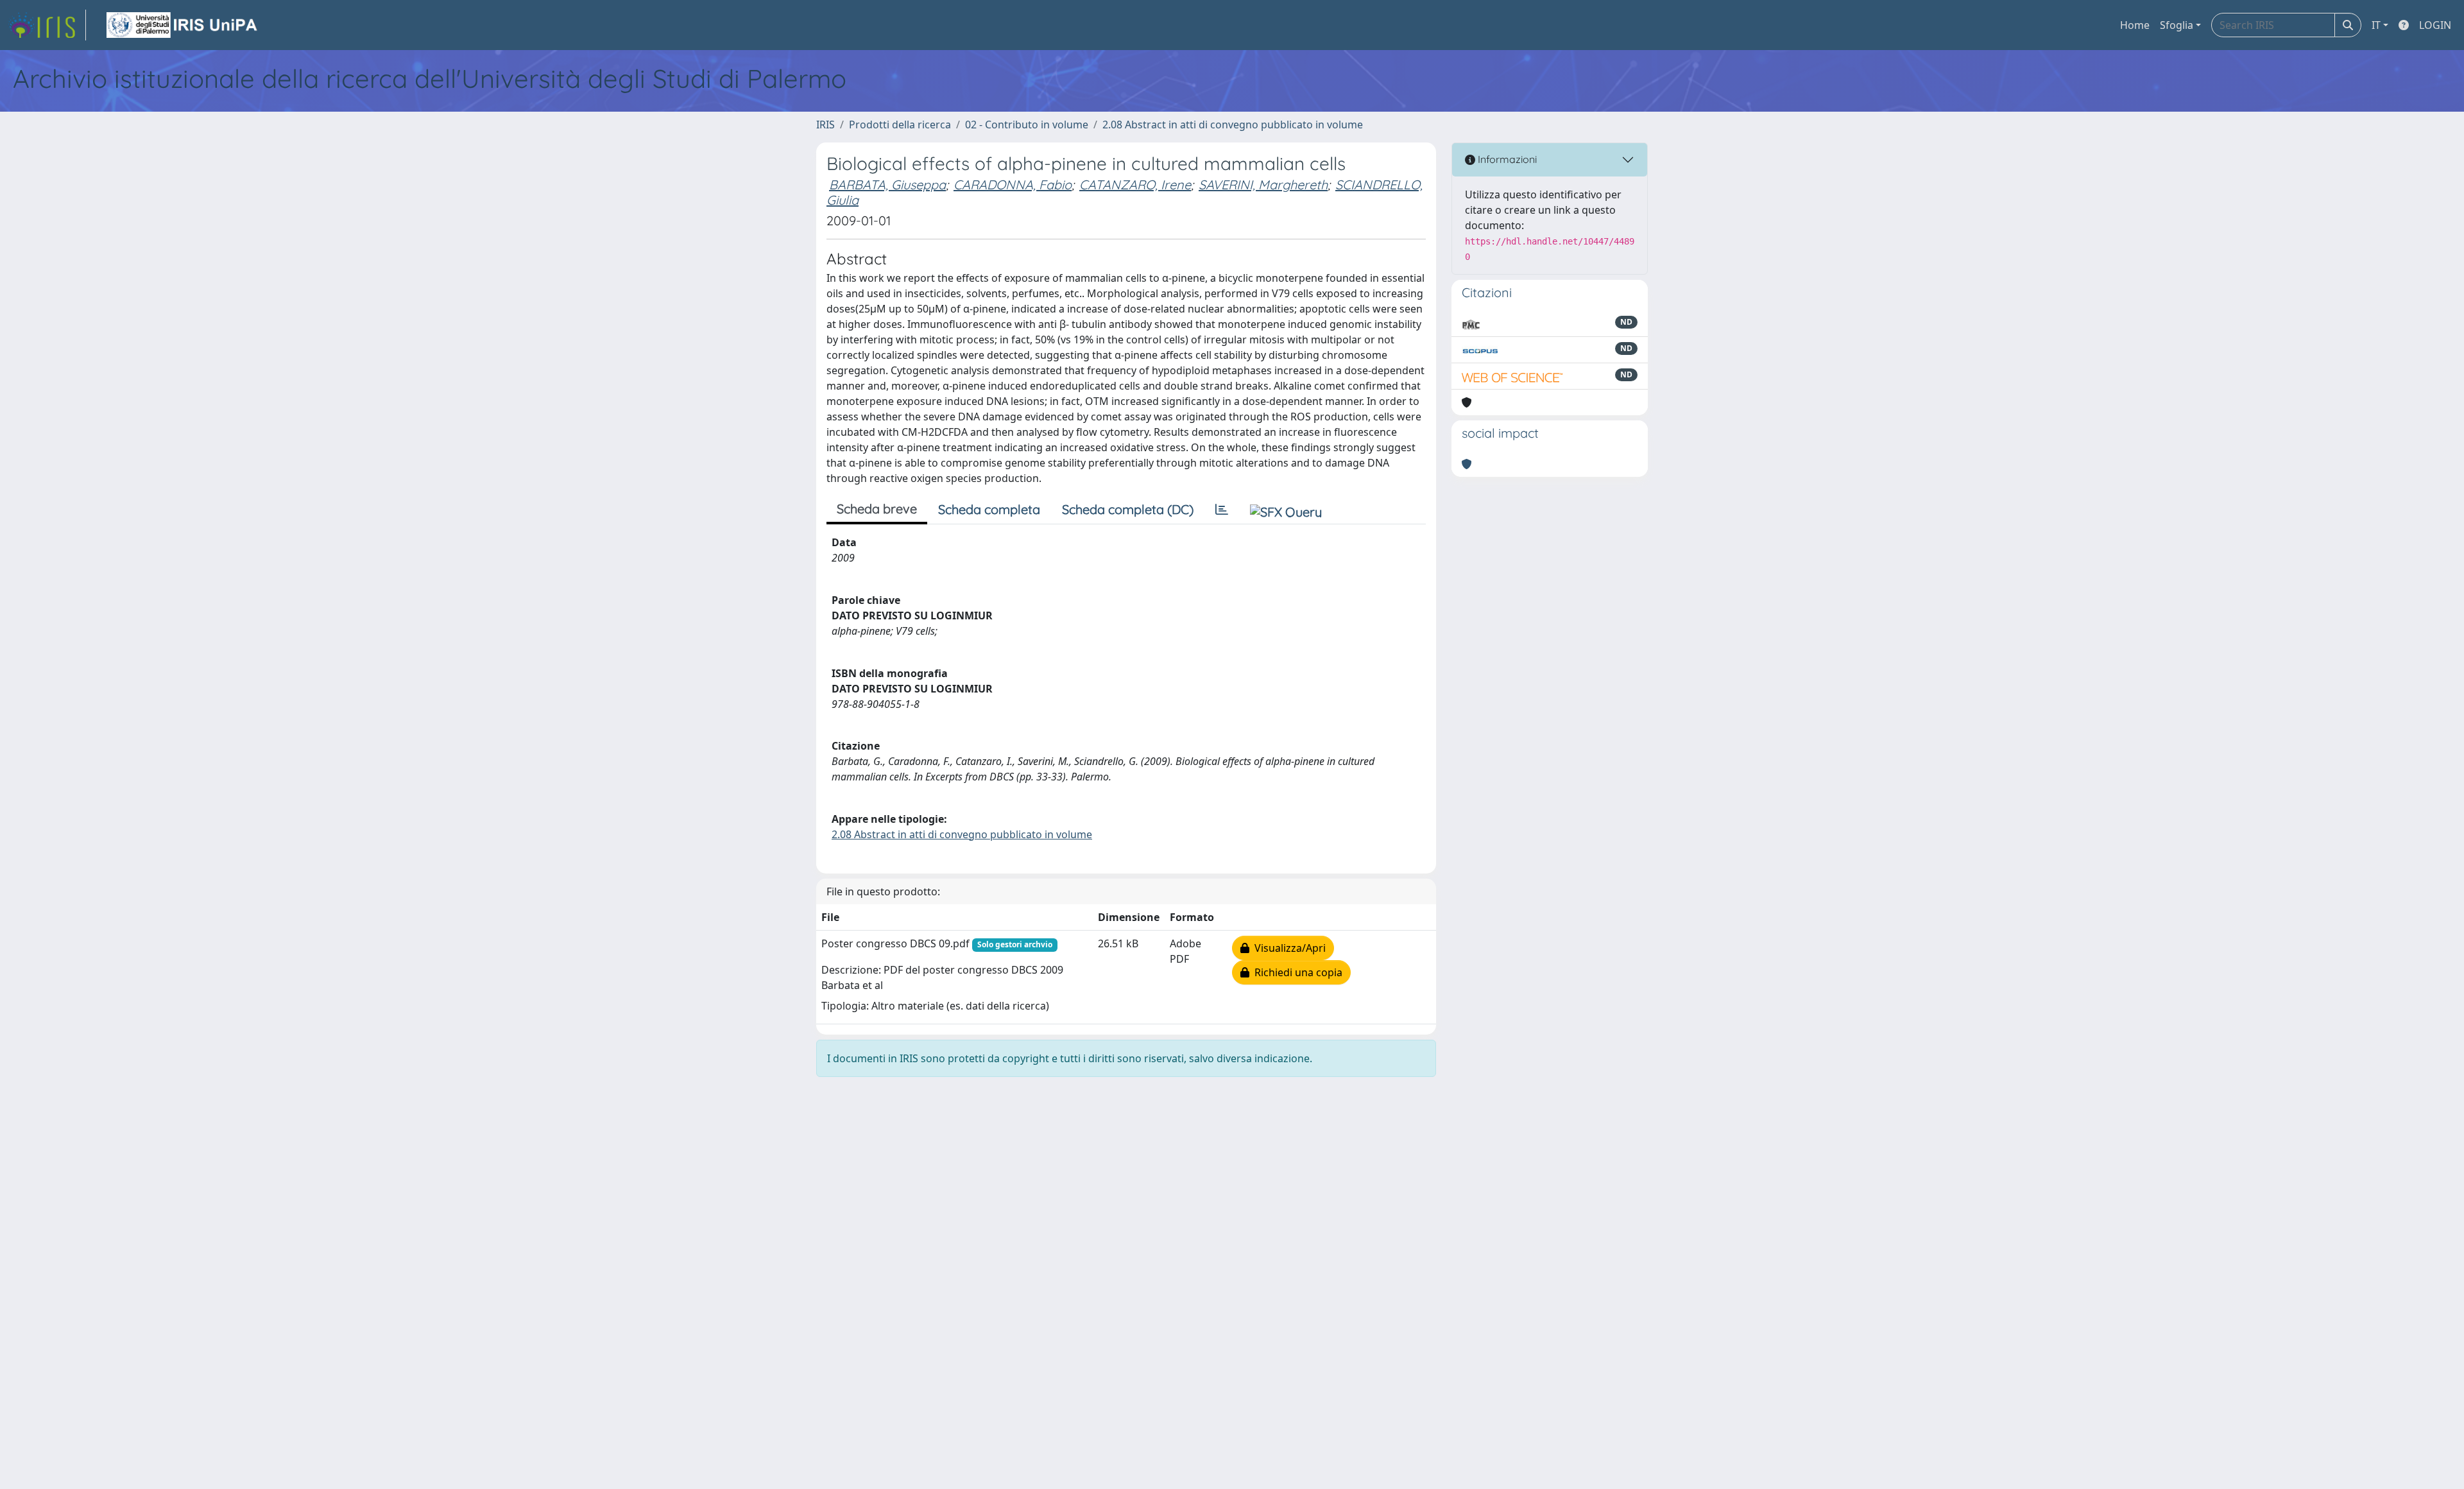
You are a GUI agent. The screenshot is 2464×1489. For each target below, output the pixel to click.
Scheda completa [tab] (989, 509)
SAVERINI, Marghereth (1263, 185)
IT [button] (2376, 25)
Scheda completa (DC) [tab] (1128, 509)
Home (2135, 25)
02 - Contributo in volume (1027, 125)
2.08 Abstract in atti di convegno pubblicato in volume (1233, 125)
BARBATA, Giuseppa (887, 185)
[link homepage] (47, 25)
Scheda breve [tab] (877, 509)
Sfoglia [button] (2177, 25)
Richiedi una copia (1296, 972)
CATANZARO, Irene (1135, 185)
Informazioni (1506, 159)
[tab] (1222, 510)
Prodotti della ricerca (900, 125)
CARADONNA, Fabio (1013, 185)
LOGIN (2435, 25)
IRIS (826, 125)
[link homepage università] (183, 25)
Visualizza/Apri (1288, 948)
